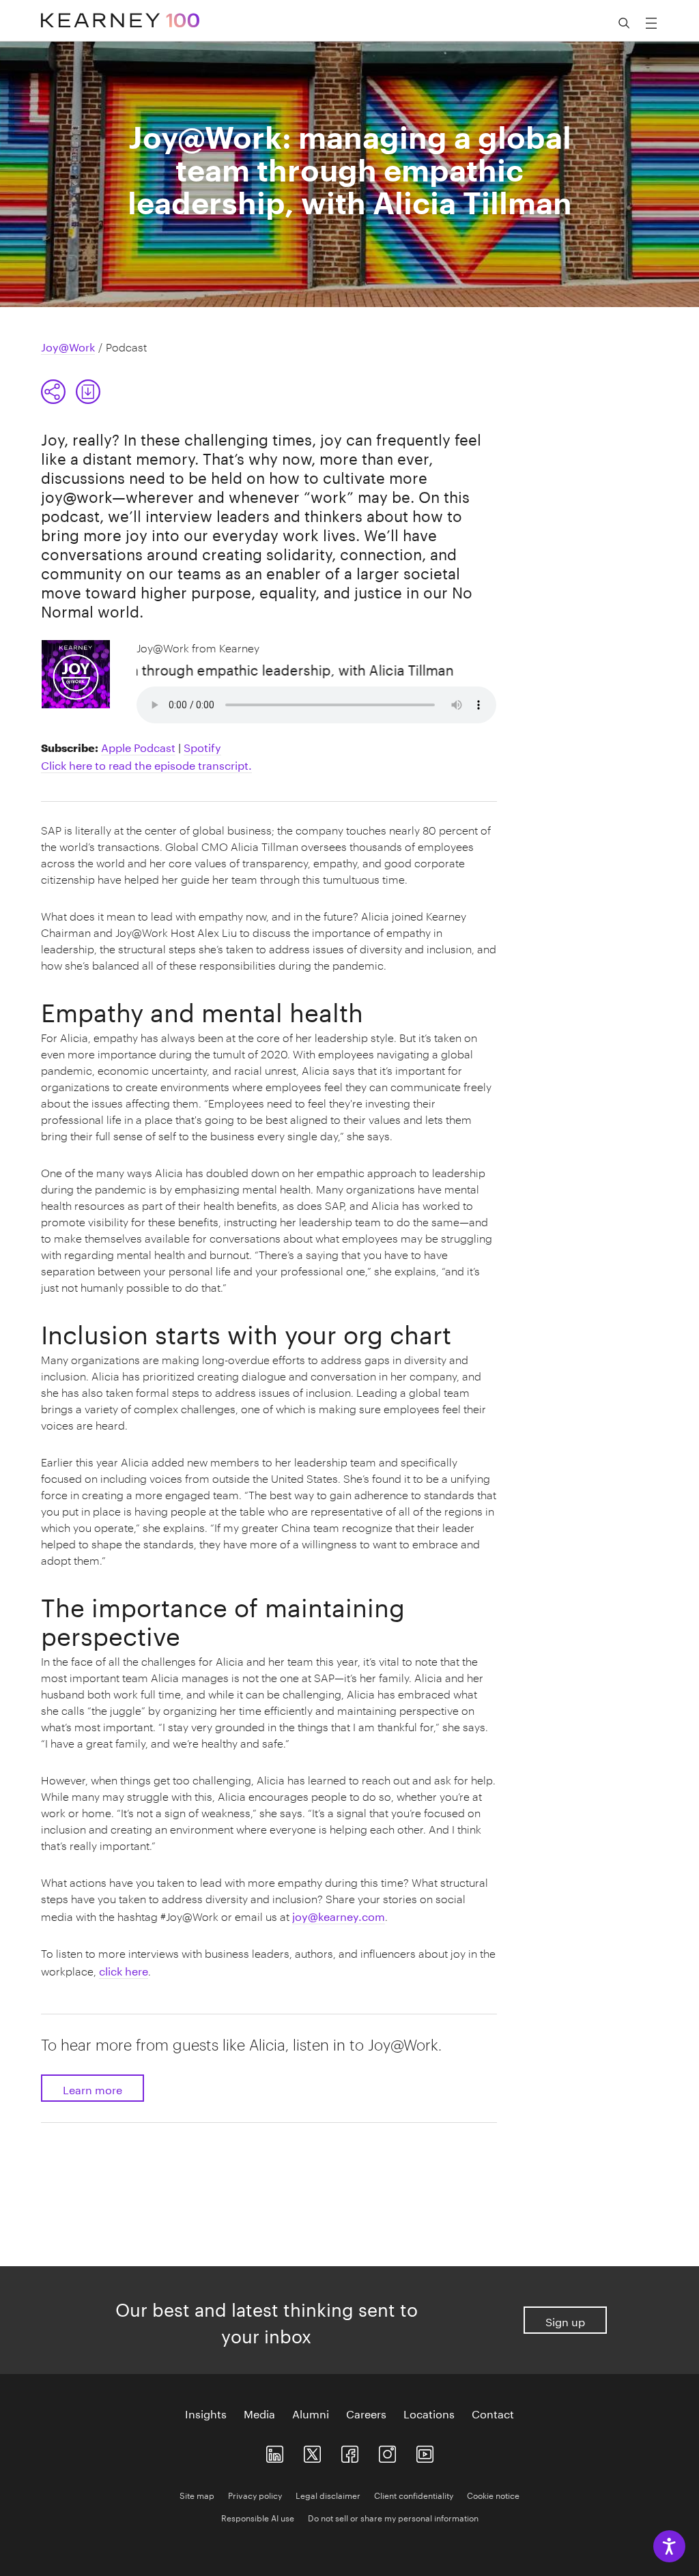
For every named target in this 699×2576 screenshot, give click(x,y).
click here (124, 1970)
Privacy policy (255, 2494)
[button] (71, 392)
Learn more (92, 2088)
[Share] (53, 392)
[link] (88, 392)
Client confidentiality (414, 2494)
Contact (493, 2413)
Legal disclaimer (328, 2494)
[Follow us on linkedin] (275, 2451)
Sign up (565, 2320)
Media (259, 2413)
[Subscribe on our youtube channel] (425, 2451)
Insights (206, 2413)
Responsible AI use (258, 2517)
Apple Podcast (138, 746)
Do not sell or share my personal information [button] (393, 2517)
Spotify (202, 746)
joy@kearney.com (339, 1915)
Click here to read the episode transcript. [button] (146, 764)
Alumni (311, 2413)
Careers (366, 2413)
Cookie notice (493, 2494)
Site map (197, 2494)
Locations (429, 2413)
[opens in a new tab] (387, 2451)
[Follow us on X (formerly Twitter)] (312, 2451)
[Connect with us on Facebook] (350, 2451)
